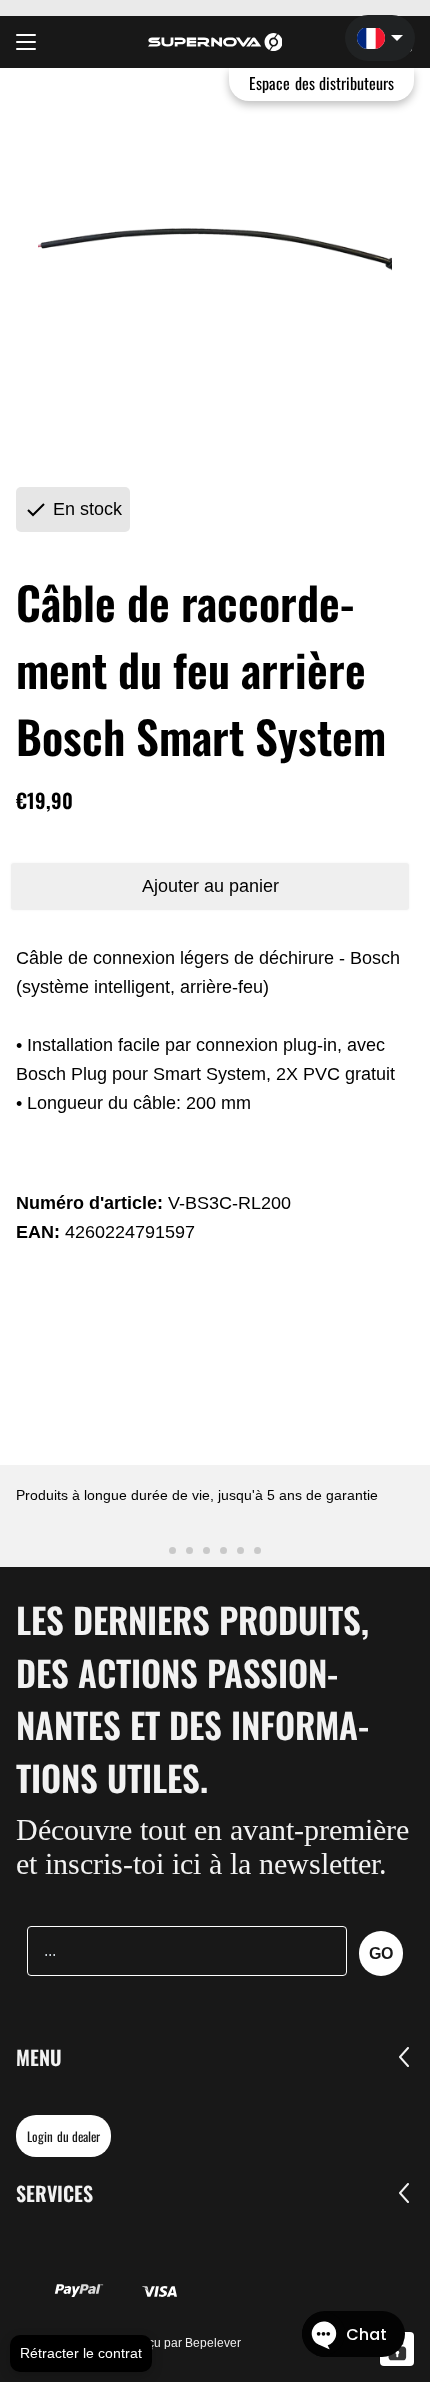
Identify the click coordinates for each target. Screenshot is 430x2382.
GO (381, 1953)
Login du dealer (63, 2136)
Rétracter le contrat (81, 2353)
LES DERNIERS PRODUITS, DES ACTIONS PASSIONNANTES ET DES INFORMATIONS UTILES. (192, 1698)
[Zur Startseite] (215, 42)
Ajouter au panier (210, 886)
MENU (39, 2057)
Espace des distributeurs (321, 83)
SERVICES (54, 2193)
